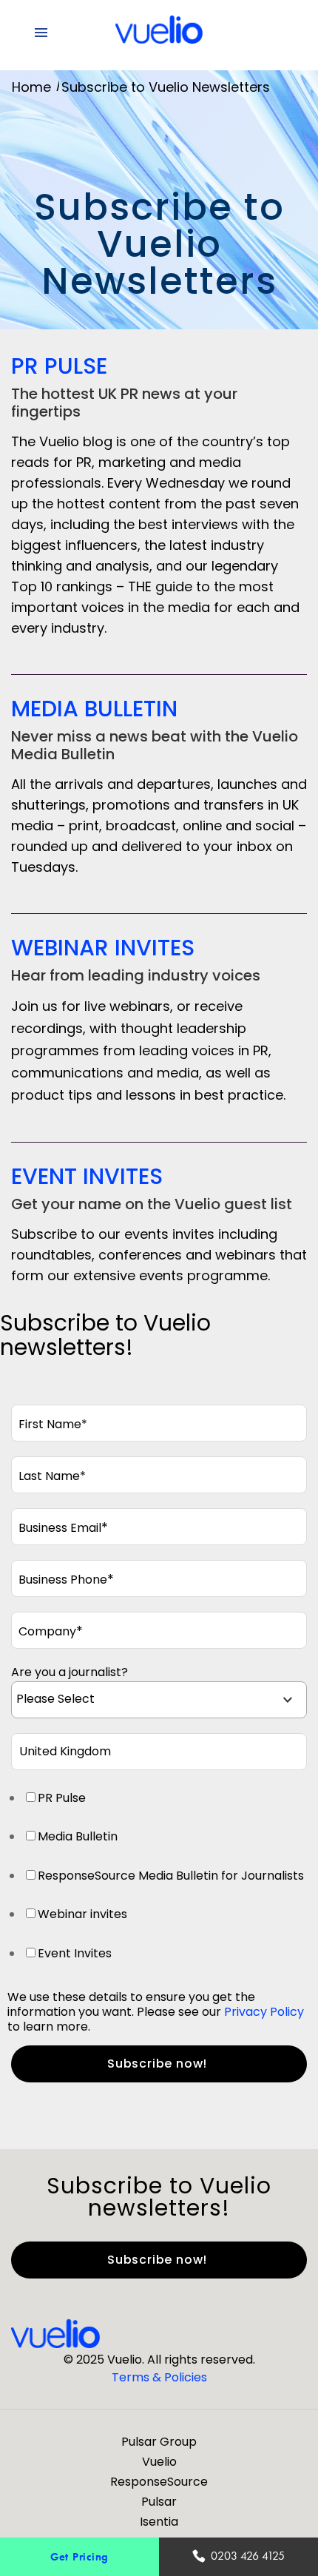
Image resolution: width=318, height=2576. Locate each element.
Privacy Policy (264, 2012)
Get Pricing (79, 2556)
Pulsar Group (159, 2442)
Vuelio (159, 2462)
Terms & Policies (159, 2377)
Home (31, 87)
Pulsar (159, 2502)
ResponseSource (159, 2482)
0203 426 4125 (248, 2556)
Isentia (159, 2522)
